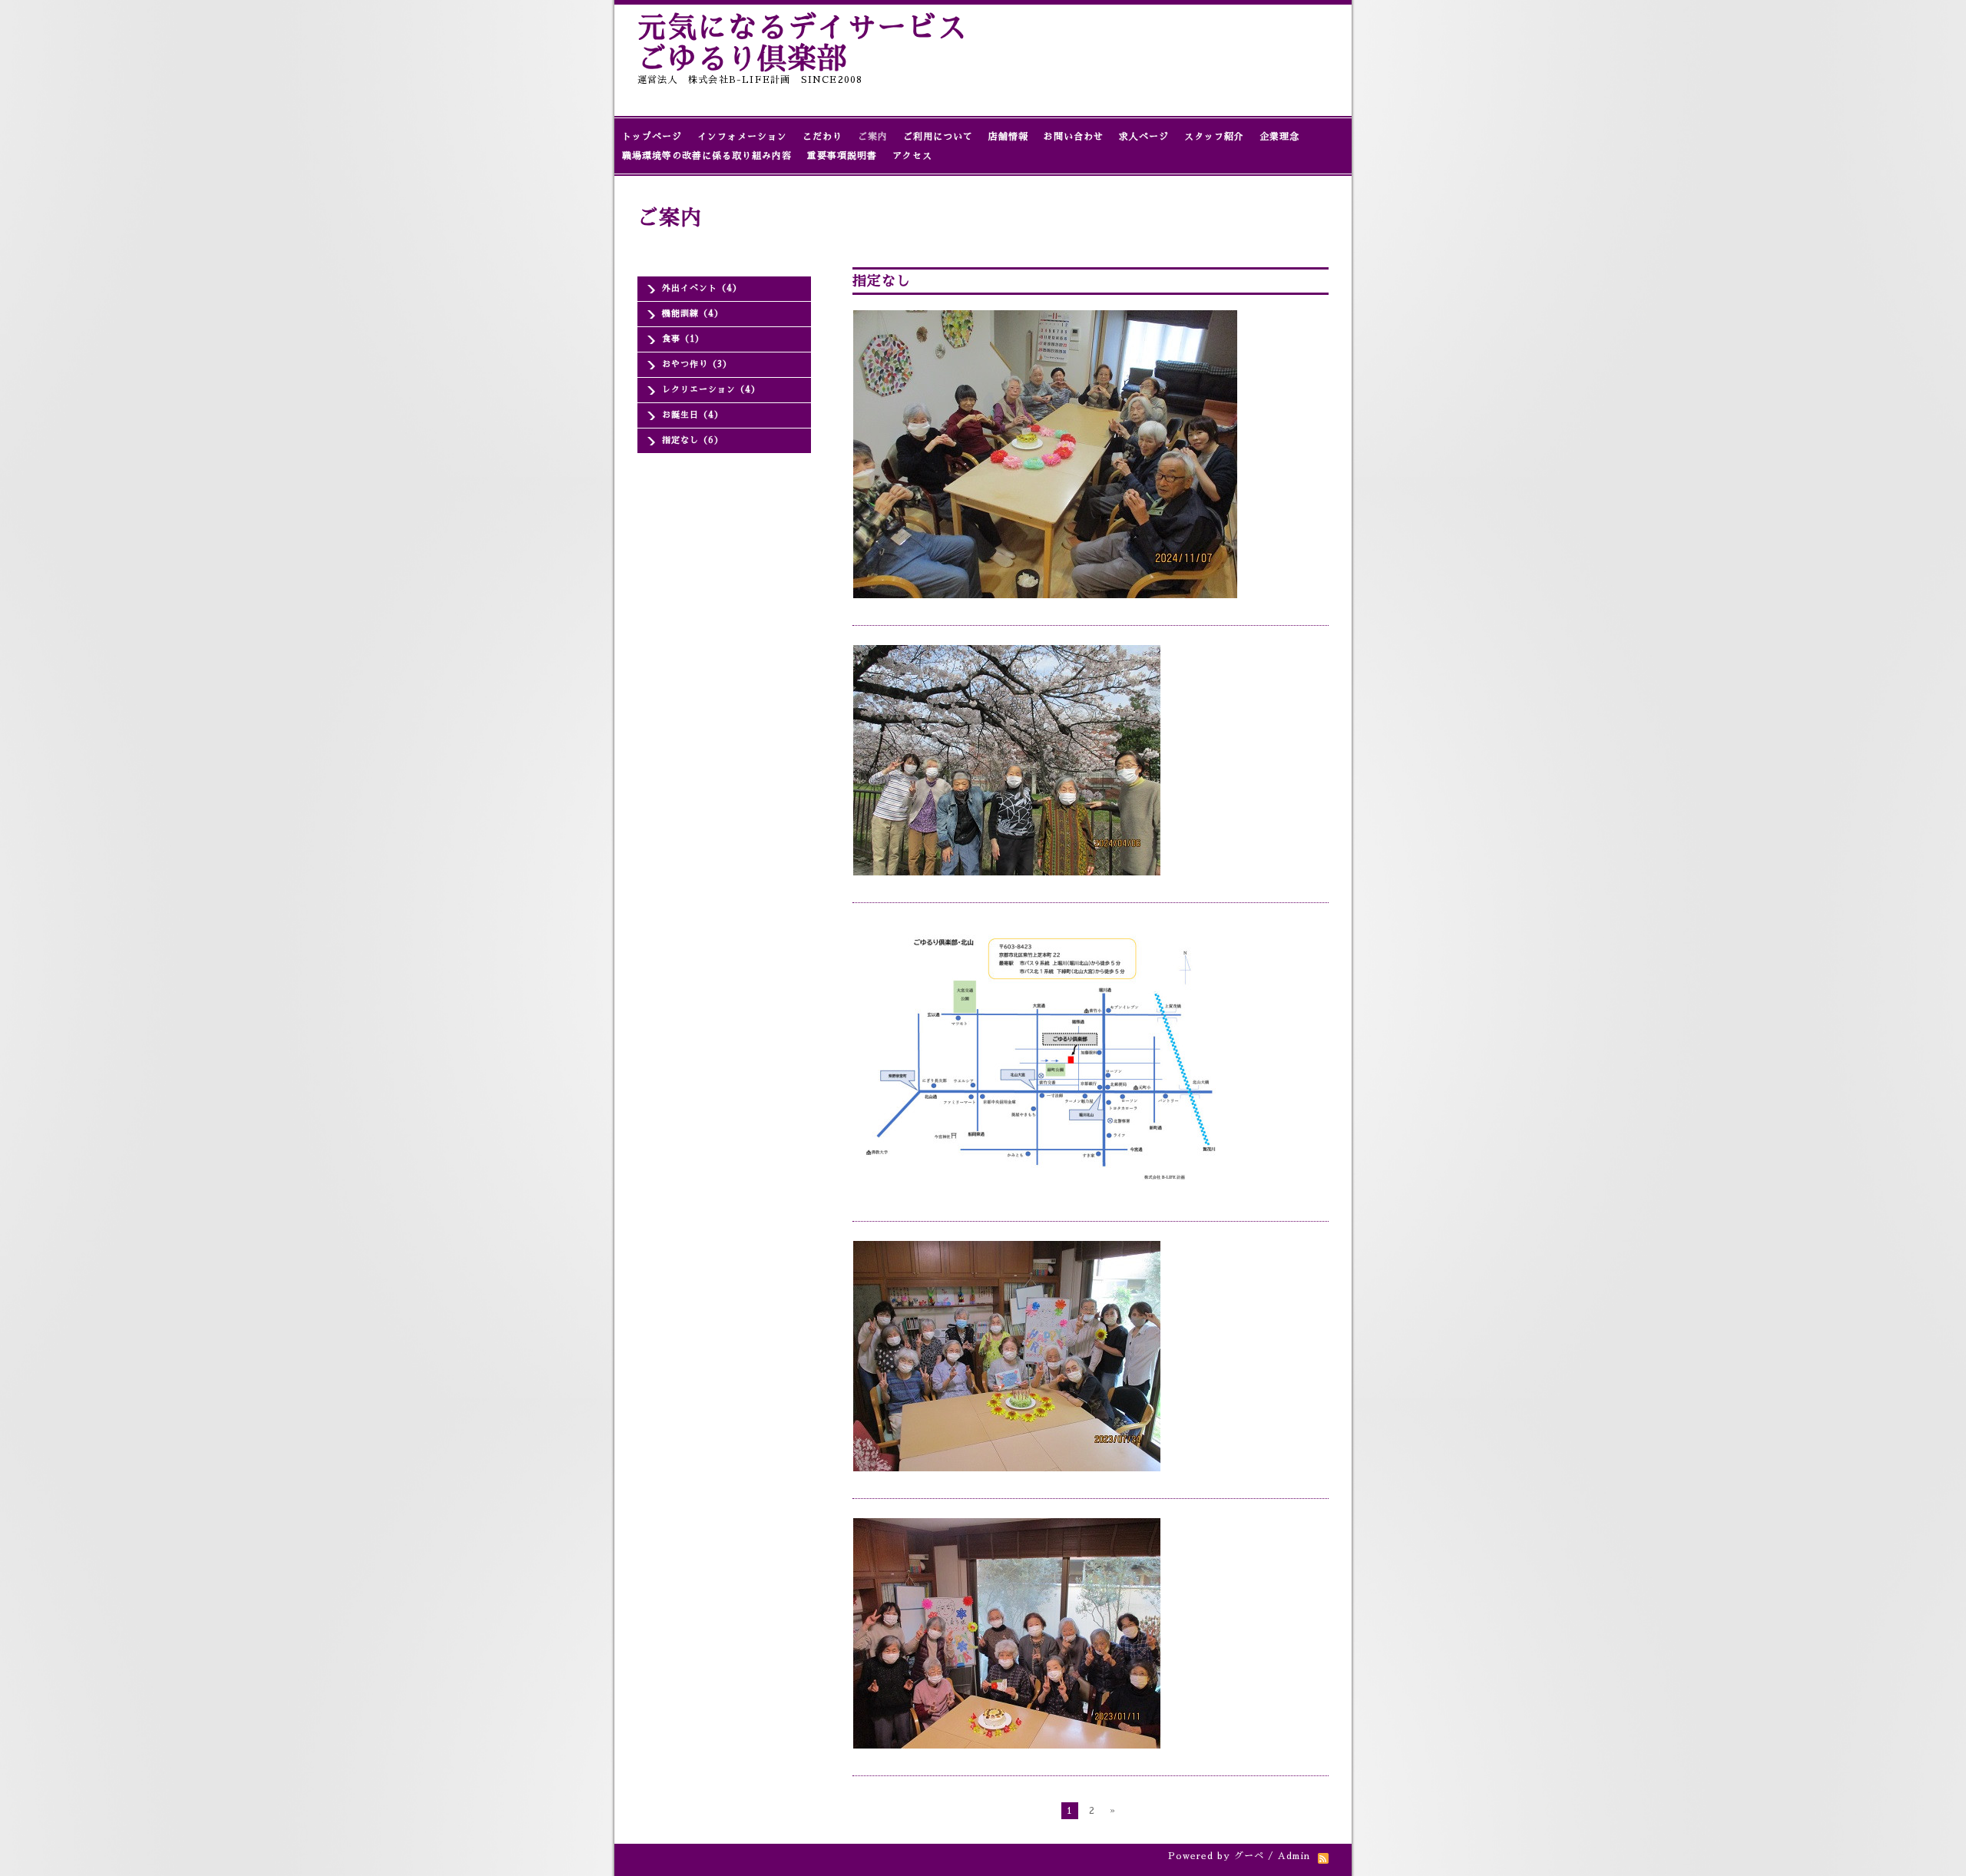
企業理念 (1279, 137)
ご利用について (938, 137)
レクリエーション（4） (711, 390)
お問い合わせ (1074, 137)
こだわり (822, 137)
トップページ (652, 137)
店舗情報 (1008, 137)
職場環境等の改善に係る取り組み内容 (707, 156)
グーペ (1249, 1856)
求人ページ (1144, 137)
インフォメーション (742, 137)
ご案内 (873, 137)
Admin (1294, 1856)
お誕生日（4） (693, 415)
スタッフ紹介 (1214, 137)
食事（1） (683, 339)
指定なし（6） (693, 440)
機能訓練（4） (693, 314)
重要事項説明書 (842, 156)
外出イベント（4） (702, 288)
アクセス (912, 156)
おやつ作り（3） (697, 364)
